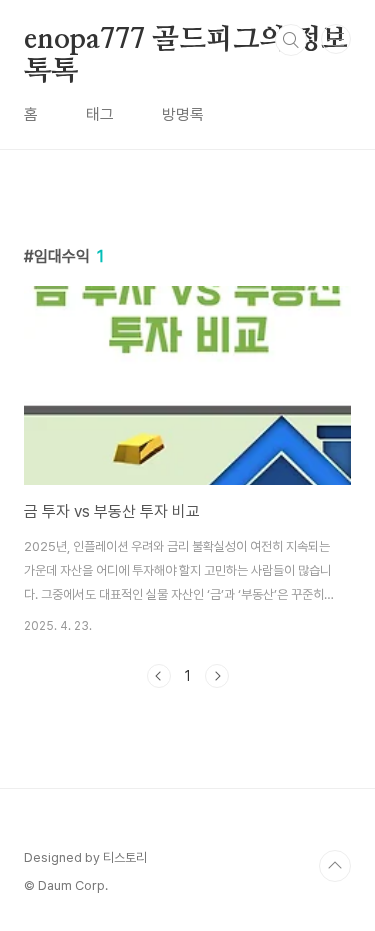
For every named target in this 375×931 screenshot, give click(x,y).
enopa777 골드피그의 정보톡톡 (186, 41)
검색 (291, 40)
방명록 (183, 114)
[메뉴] (336, 39)
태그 (100, 114)
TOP (335, 866)
